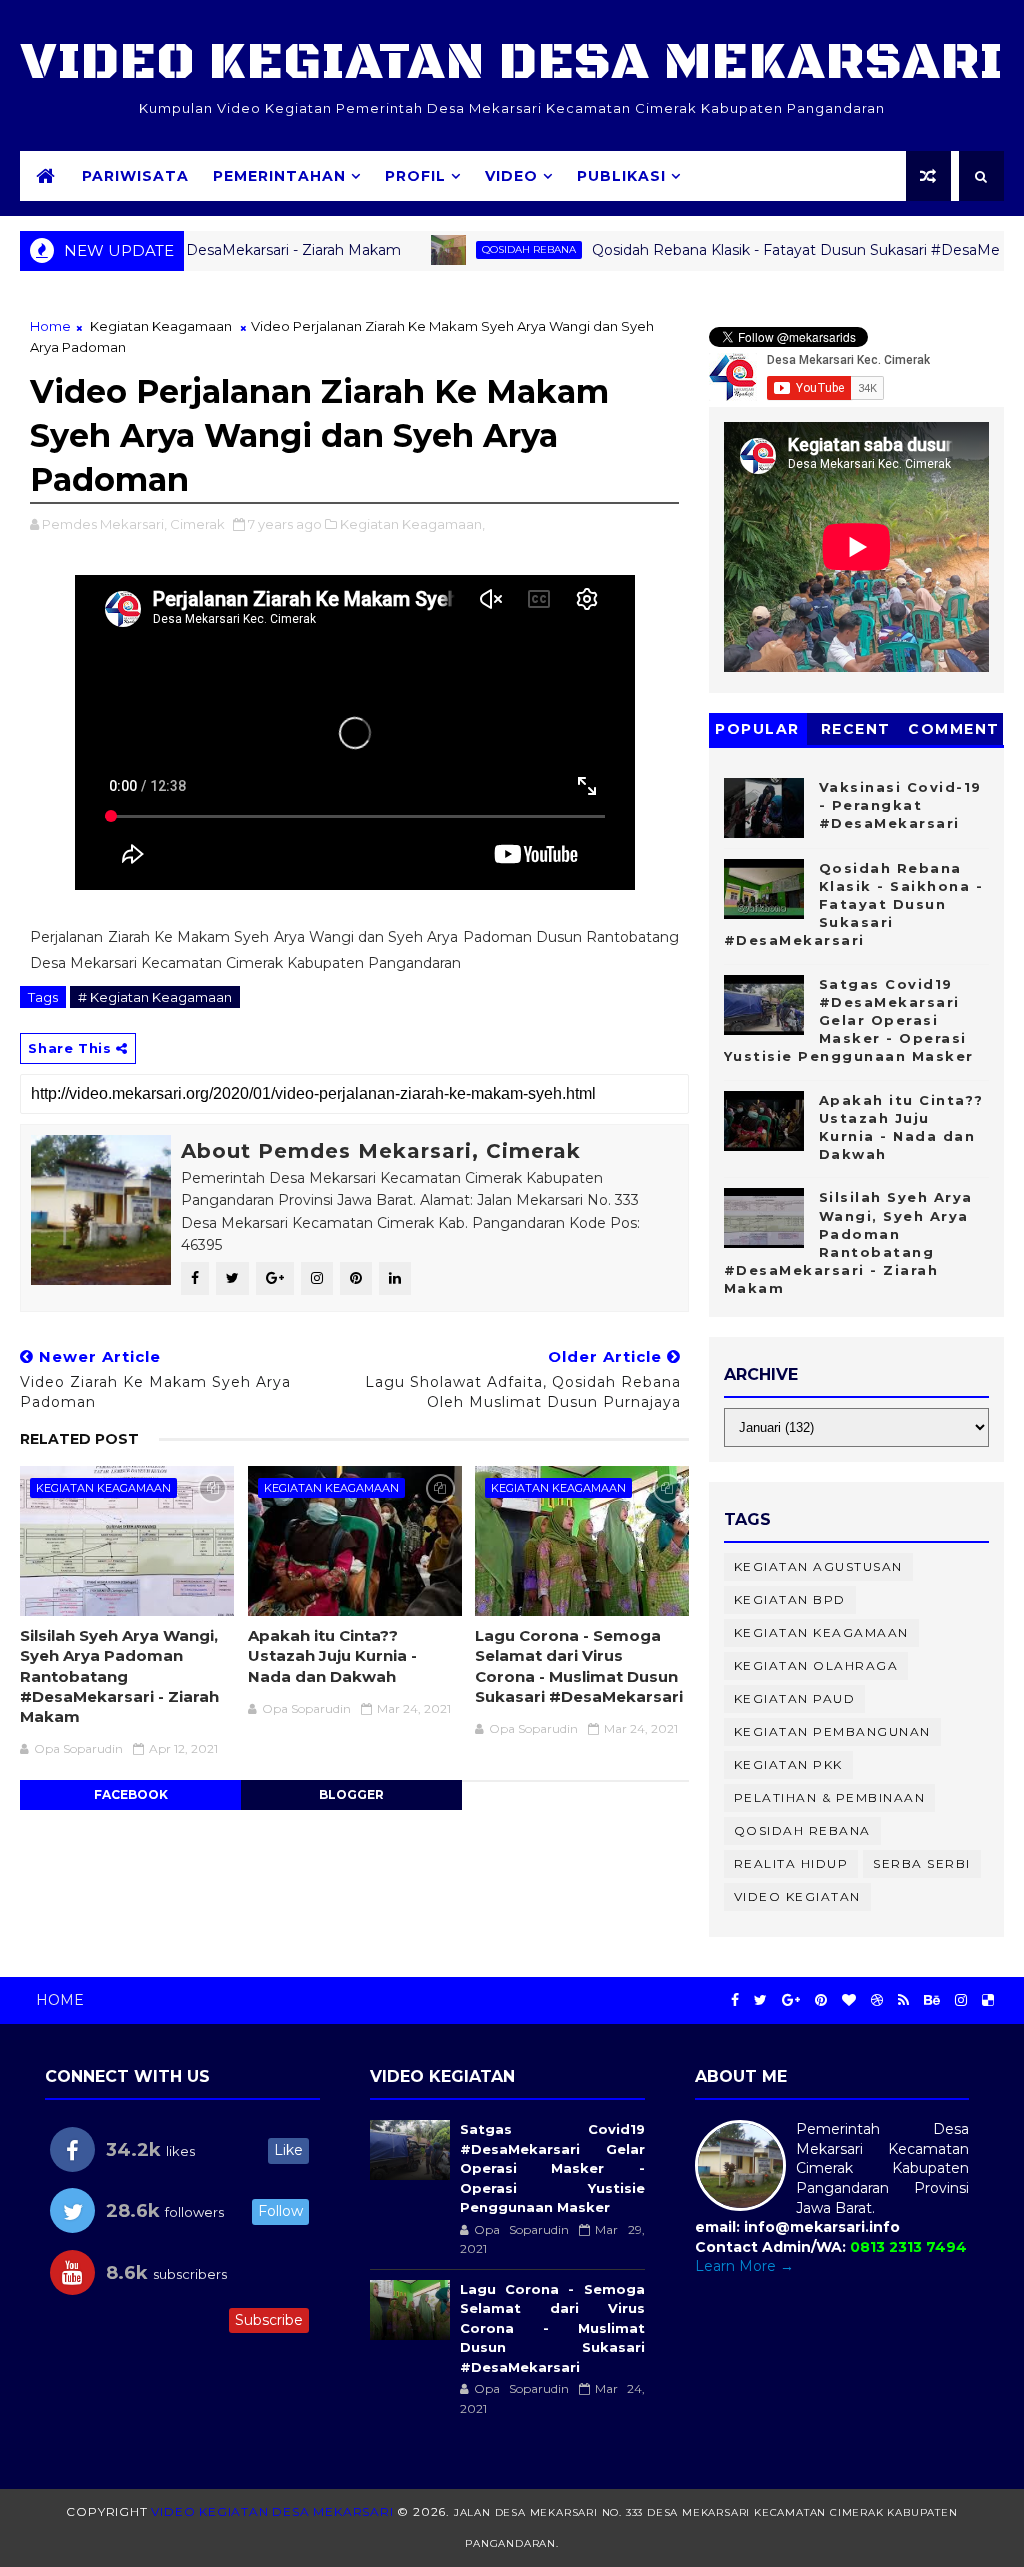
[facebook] (735, 2000)
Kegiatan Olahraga (816, 1665)
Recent (856, 729)
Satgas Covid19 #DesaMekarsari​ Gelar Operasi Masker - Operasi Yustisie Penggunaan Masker (849, 1020)
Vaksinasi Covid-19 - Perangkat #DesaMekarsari (900, 805)
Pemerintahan (279, 176)
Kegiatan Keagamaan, (412, 524)
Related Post (79, 1439)
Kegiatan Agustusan (818, 1566)
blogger (351, 1794)
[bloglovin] (849, 2000)
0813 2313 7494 (908, 2247)
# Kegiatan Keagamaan (155, 997)
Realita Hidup (791, 1863)
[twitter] (760, 2000)
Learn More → (744, 2266)
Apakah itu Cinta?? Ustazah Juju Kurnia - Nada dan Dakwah (332, 1656)
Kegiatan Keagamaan (161, 326)
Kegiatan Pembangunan (832, 1731)
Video (511, 176)
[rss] (903, 2000)
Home (50, 326)
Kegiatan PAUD (795, 1698)
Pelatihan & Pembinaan (830, 1797)
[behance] (932, 2000)
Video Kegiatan (797, 1896)
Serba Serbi (922, 1863)
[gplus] (791, 2000)
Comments (954, 732)
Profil (415, 176)
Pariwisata (135, 176)
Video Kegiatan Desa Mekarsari (512, 62)
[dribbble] (877, 2000)
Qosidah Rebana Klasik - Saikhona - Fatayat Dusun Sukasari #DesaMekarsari (854, 904)
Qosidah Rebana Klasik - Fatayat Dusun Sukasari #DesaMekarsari (758, 250)
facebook (131, 1794)
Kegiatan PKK (788, 1764)
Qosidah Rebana (469, 249)
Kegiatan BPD (790, 1599)
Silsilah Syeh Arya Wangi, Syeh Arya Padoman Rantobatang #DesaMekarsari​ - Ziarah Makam (119, 1676)
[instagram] (961, 2000)
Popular (757, 729)
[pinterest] (821, 2000)
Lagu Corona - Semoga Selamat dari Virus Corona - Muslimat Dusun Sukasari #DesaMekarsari (579, 1666)
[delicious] (988, 2000)
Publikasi (621, 176)
